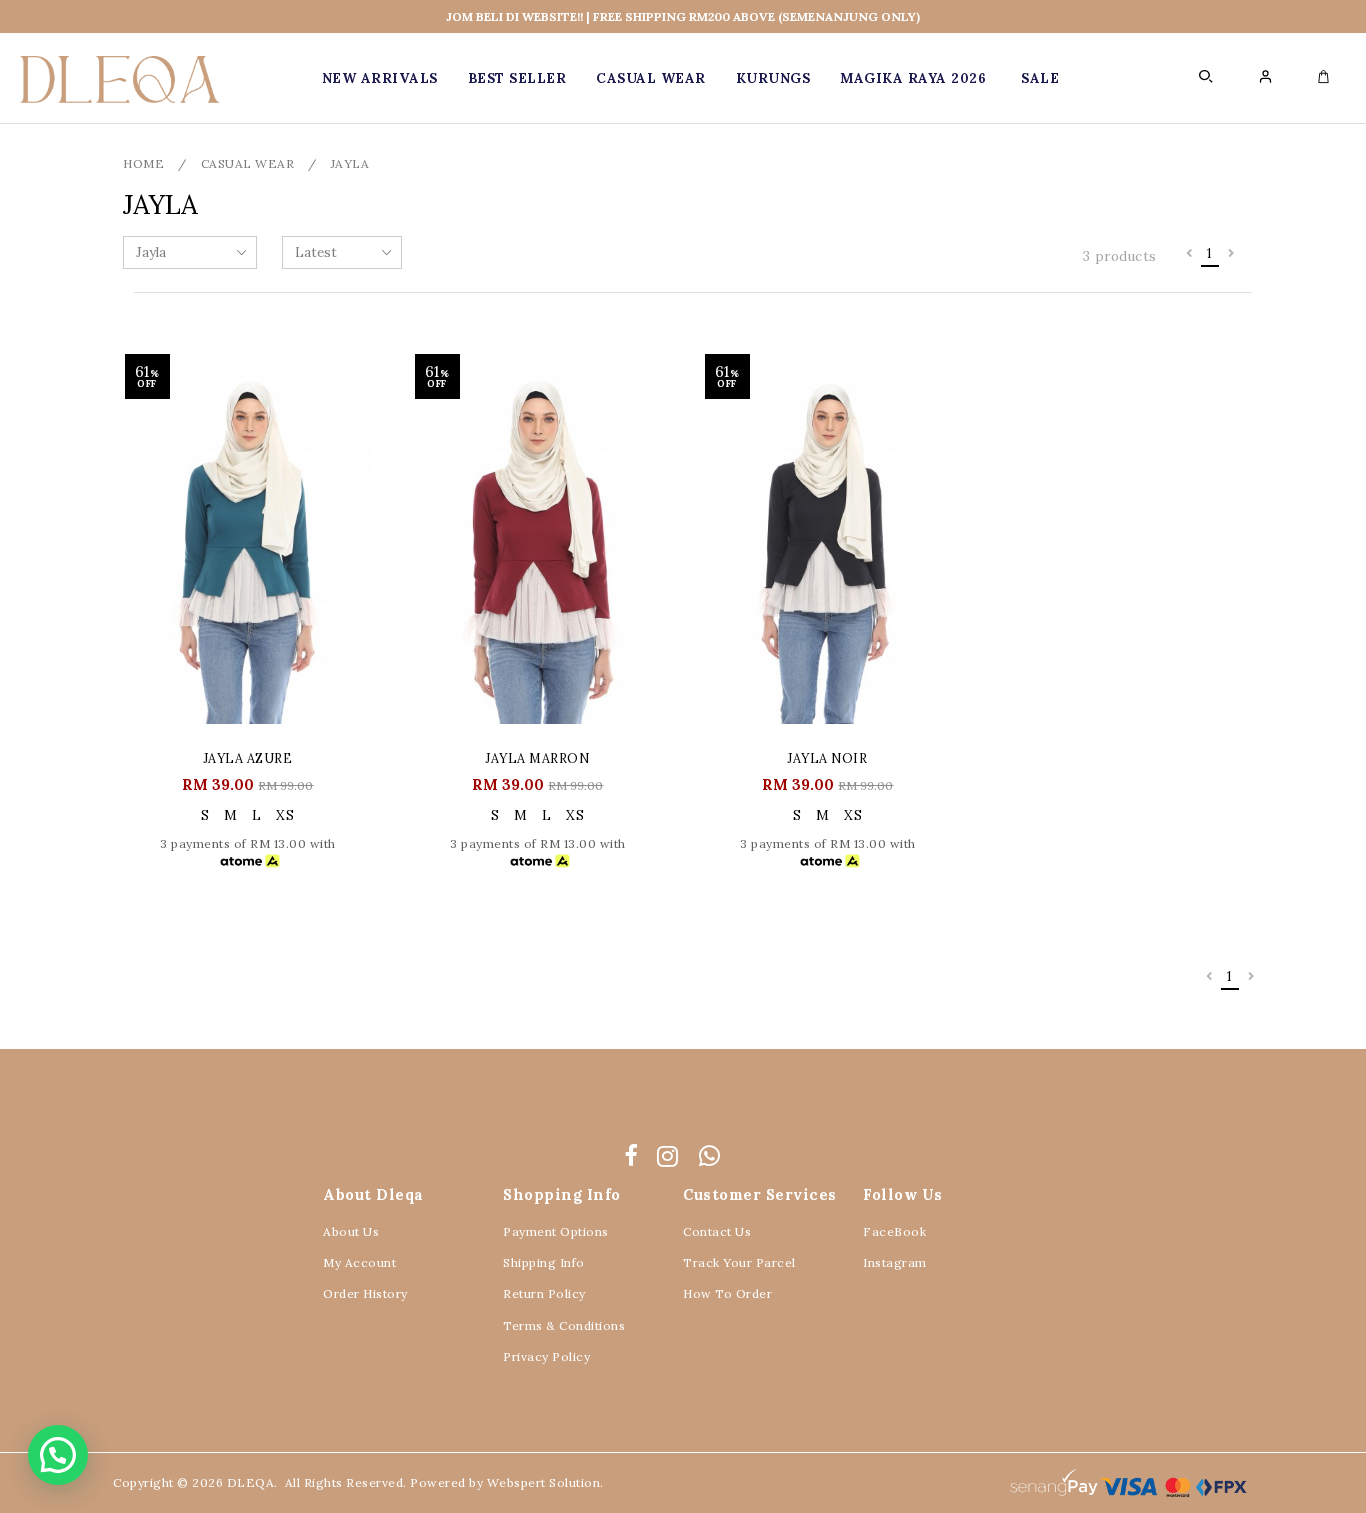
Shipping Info (544, 1262)
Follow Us (903, 1194)
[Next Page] (1231, 254)
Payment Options (556, 1231)
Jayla (350, 163)
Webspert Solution (544, 1482)
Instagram (895, 1262)
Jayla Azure (248, 758)
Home (143, 163)
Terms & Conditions (564, 1325)
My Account (359, 1262)
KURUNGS (773, 78)
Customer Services (760, 1194)
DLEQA (251, 1482)
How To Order (727, 1293)
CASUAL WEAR (651, 78)
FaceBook (894, 1231)
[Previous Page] (1189, 254)
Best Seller (517, 78)
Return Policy (544, 1293)
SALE (1040, 78)
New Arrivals (380, 78)
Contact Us (717, 1231)
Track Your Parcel (739, 1262)
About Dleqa (373, 1194)
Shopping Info (562, 1194)
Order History (365, 1293)
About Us (351, 1231)
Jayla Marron (537, 758)
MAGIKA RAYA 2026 (913, 78)
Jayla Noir (827, 758)
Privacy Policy (546, 1356)
